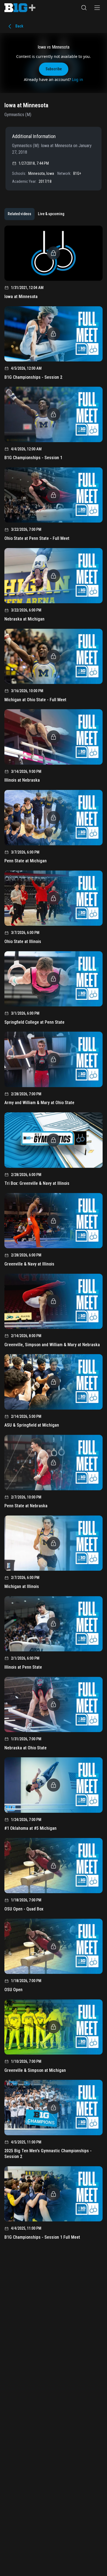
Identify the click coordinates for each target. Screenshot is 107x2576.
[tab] (19, 214)
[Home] (20, 8)
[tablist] (36, 214)
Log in (78, 79)
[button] (84, 8)
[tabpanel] (54, 1235)
